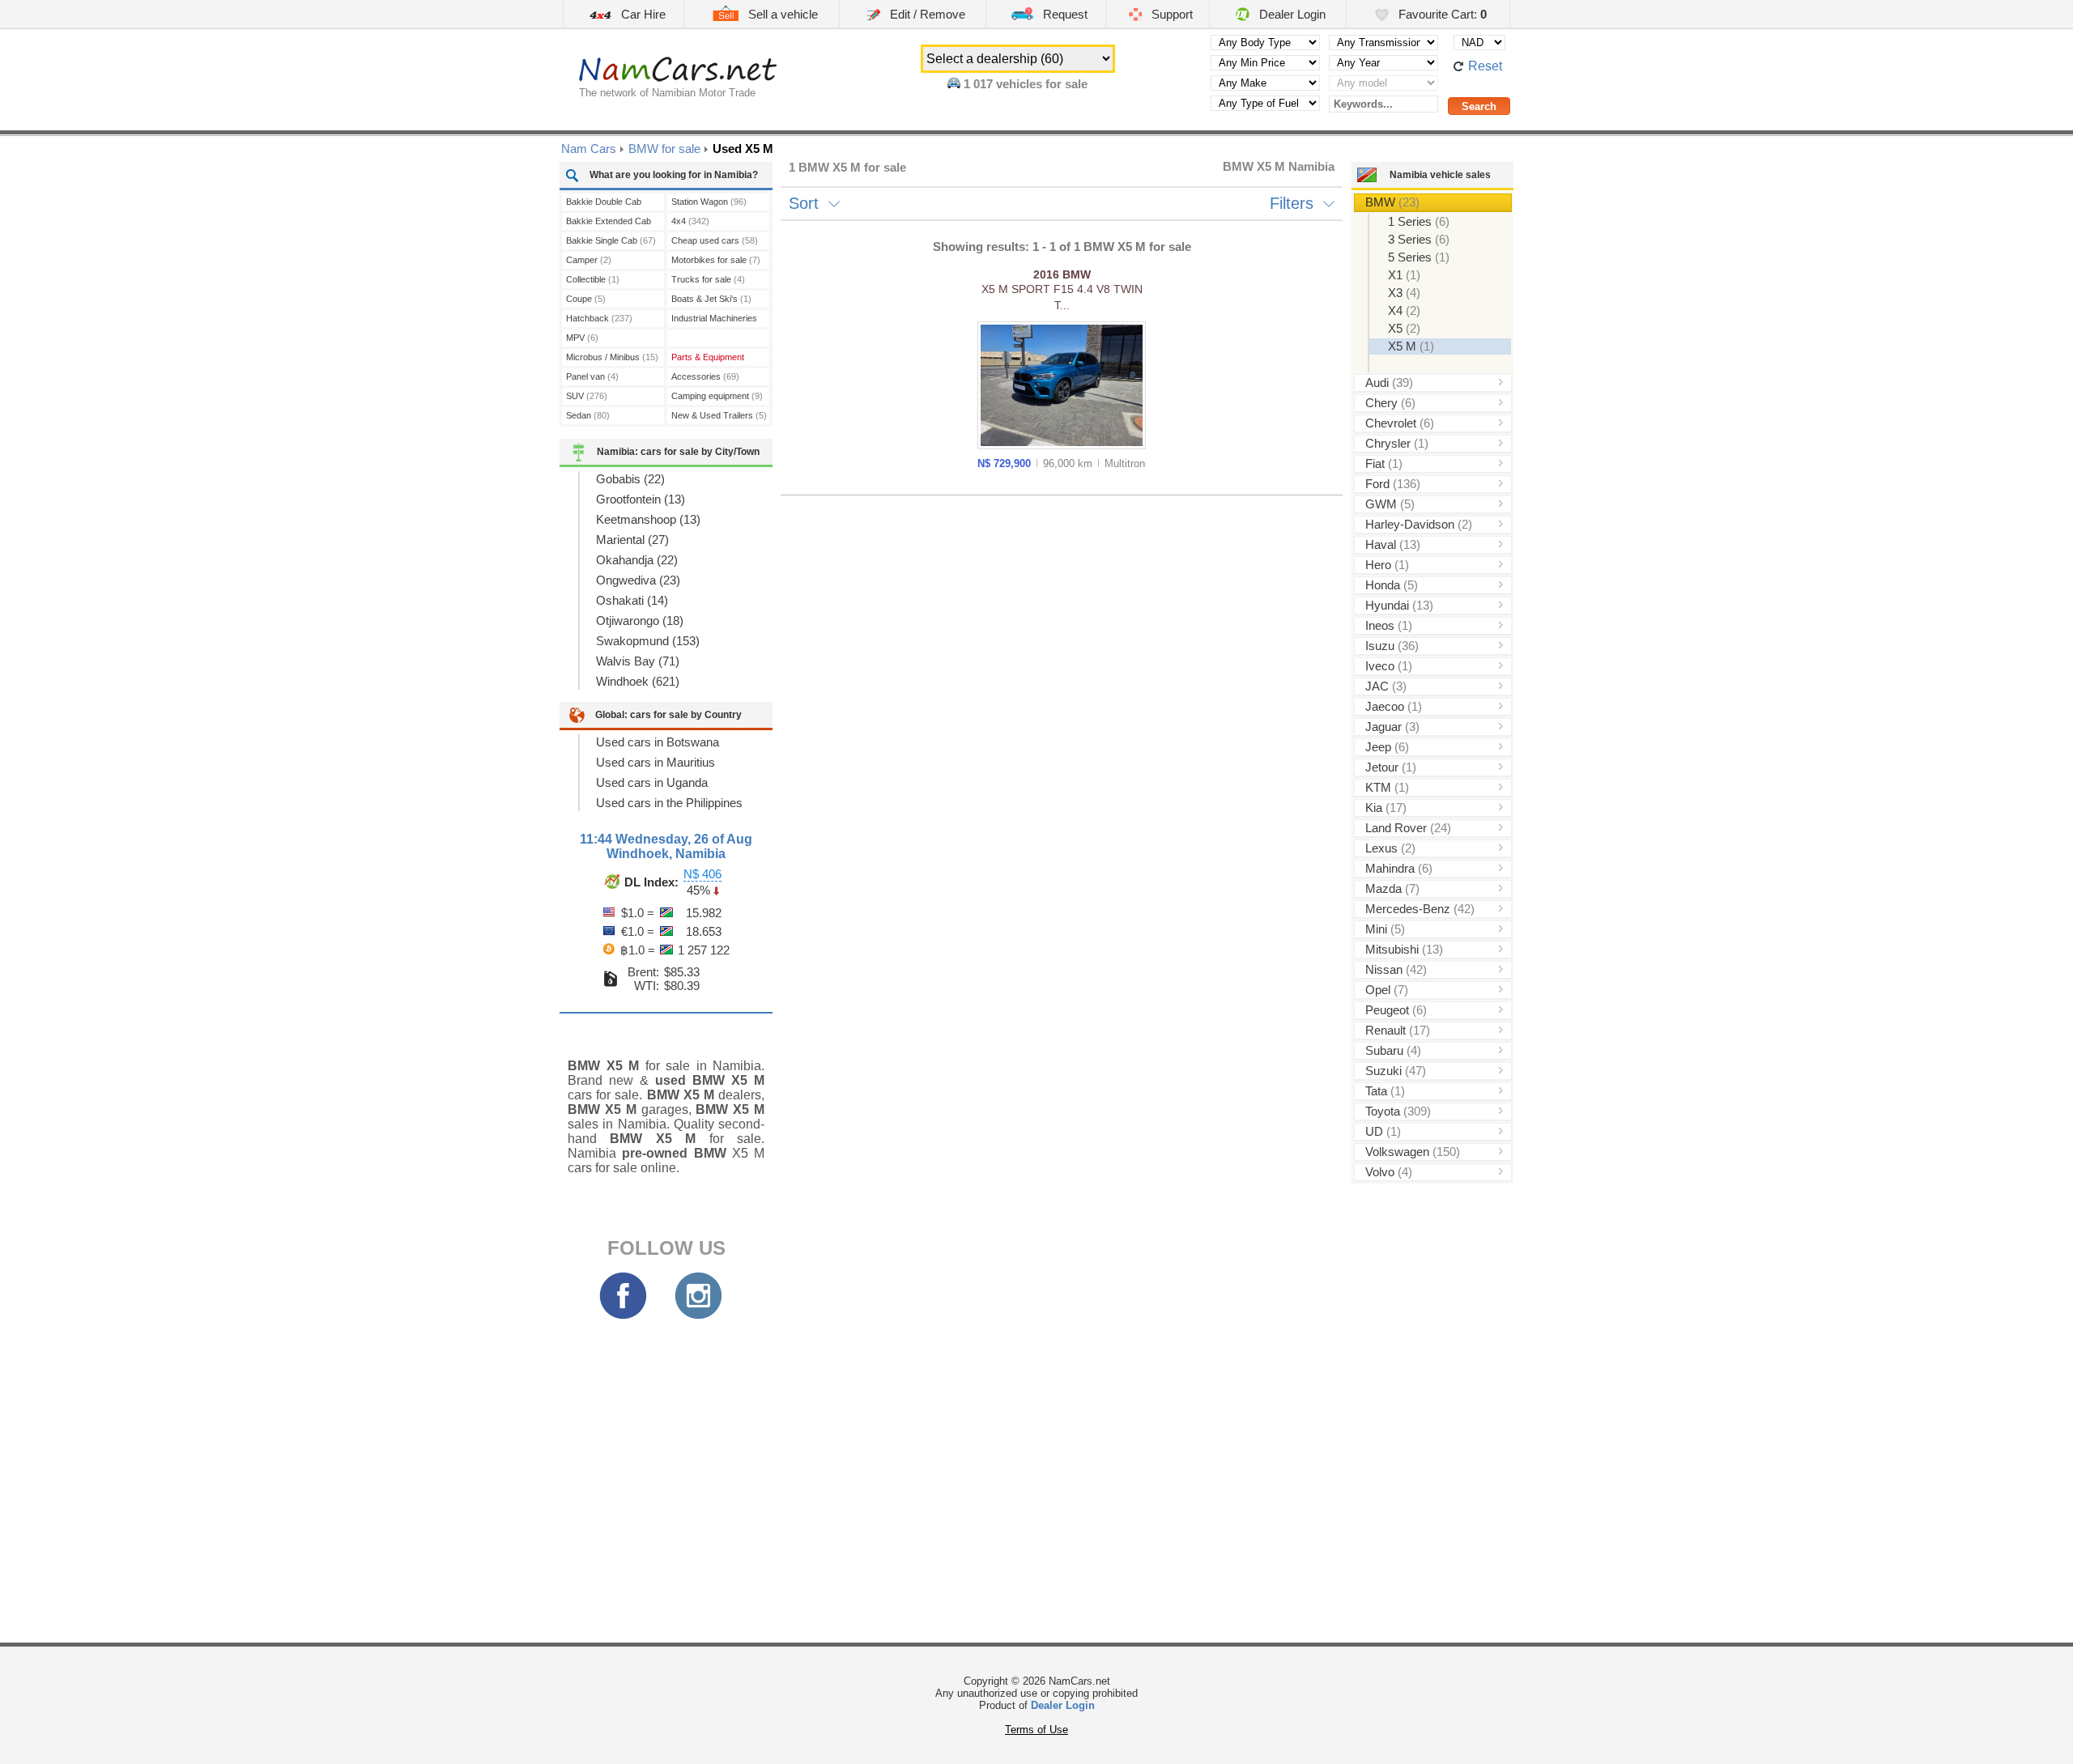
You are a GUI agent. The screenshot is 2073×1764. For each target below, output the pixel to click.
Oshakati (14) (632, 600)
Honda (1392, 585)
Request (1064, 14)
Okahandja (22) (637, 560)
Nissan (1396, 969)
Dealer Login (1291, 14)
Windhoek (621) (638, 681)
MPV (582, 338)
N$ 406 (702, 874)
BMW (1392, 202)
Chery (1390, 403)
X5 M (1411, 346)
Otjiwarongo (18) (640, 621)
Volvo (1389, 1172)
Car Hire (642, 14)
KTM (1387, 787)
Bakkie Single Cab (611, 240)
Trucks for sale (708, 279)
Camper (589, 260)
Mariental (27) (632, 540)
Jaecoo (1394, 706)
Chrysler (1397, 443)
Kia (1386, 808)
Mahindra (1399, 868)
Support (1171, 14)
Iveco (1389, 666)
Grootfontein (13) (641, 499)
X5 (1404, 328)
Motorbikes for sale (716, 260)
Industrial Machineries (714, 320)
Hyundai (1399, 605)
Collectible (593, 279)
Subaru (1393, 1050)
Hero (1387, 565)
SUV (587, 396)
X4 (1404, 310)
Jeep (1387, 747)
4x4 (690, 221)
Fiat (1384, 463)
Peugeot (1396, 1010)
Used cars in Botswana (658, 742)
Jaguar (1392, 727)
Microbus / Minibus (612, 357)
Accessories (705, 376)
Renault (1398, 1030)
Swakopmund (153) (648, 641)
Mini (1385, 929)
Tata (1385, 1091)
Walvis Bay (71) (638, 661)
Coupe (586, 299)
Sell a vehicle (781, 14)
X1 (1404, 275)
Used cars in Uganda (652, 782)
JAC (1386, 686)
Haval (1393, 544)
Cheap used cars (715, 240)
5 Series (1419, 257)
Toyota (1398, 1111)
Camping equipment (717, 396)
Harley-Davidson (1419, 524)
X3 (1404, 293)
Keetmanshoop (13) (648, 519)
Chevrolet (1400, 423)
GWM (1390, 504)
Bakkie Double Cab (604, 204)
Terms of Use (1036, 1730)
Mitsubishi (1404, 949)
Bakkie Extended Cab (609, 223)
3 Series (1419, 239)
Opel (1387, 990)
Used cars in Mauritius (656, 762)
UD (1383, 1131)
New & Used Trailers (719, 415)
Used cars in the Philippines (669, 803)
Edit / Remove (926, 14)
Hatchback (599, 318)
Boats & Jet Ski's (711, 299)
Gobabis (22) (630, 479)
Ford (1393, 484)
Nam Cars (589, 149)
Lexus (1390, 848)
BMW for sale (664, 149)
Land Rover (1408, 828)
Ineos (1389, 625)
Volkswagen (1413, 1152)
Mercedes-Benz (1420, 909)
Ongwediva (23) (638, 580)
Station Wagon (709, 202)
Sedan (588, 415)
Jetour (1391, 767)
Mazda (1392, 888)
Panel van (592, 376)
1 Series (1419, 221)
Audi (1389, 383)
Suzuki (1396, 1071)
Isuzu (1392, 646)
